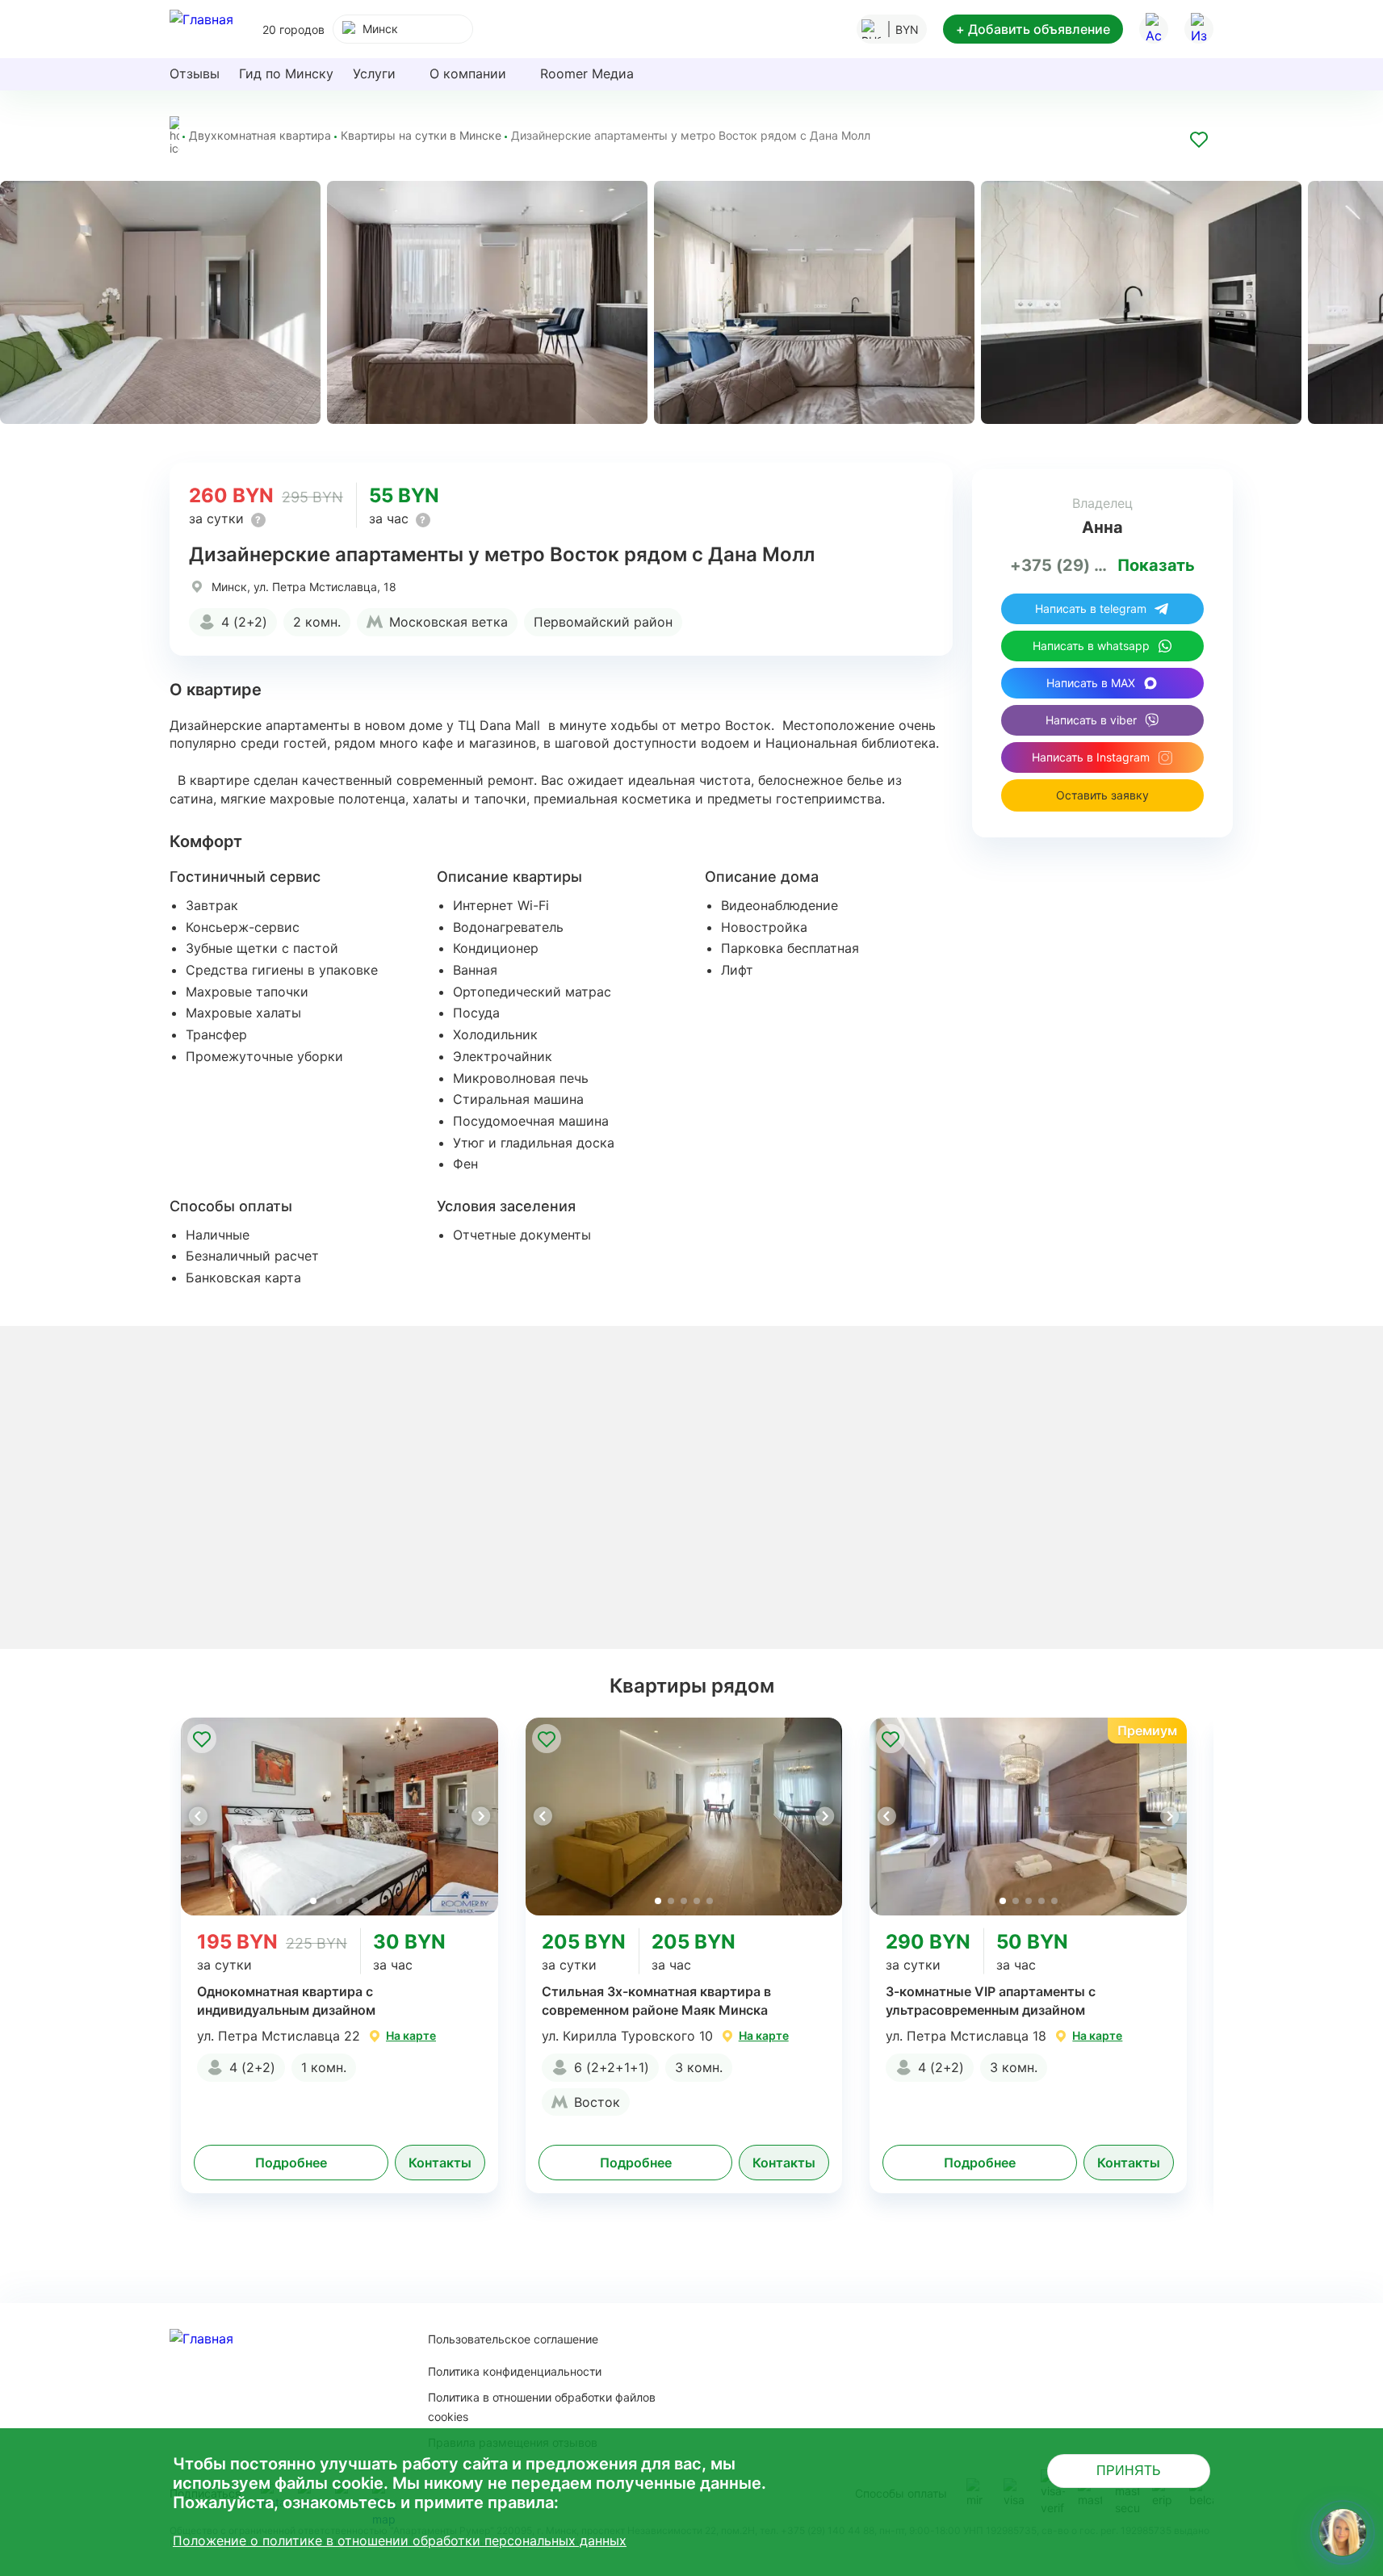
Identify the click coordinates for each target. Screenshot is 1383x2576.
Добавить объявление (1033, 29)
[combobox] (403, 29)
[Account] (1154, 29)
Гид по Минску (286, 73)
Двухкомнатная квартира (260, 135)
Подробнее (291, 2163)
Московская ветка (448, 622)
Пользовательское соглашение (513, 2339)
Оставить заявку (1102, 795)
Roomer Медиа (587, 73)
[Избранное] (1199, 29)
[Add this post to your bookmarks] (1199, 142)
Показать (1156, 565)
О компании (468, 73)
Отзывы (195, 73)
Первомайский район (603, 622)
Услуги (374, 73)
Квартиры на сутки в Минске (421, 135)
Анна (1102, 527)
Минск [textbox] (380, 29)
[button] (480, 1816)
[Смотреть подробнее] (339, 1817)
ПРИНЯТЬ (1129, 2471)
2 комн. (317, 622)
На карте (411, 2035)
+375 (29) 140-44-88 (1061, 565)
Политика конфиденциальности (515, 2371)
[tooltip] (258, 520)
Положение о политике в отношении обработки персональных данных (400, 2540)
